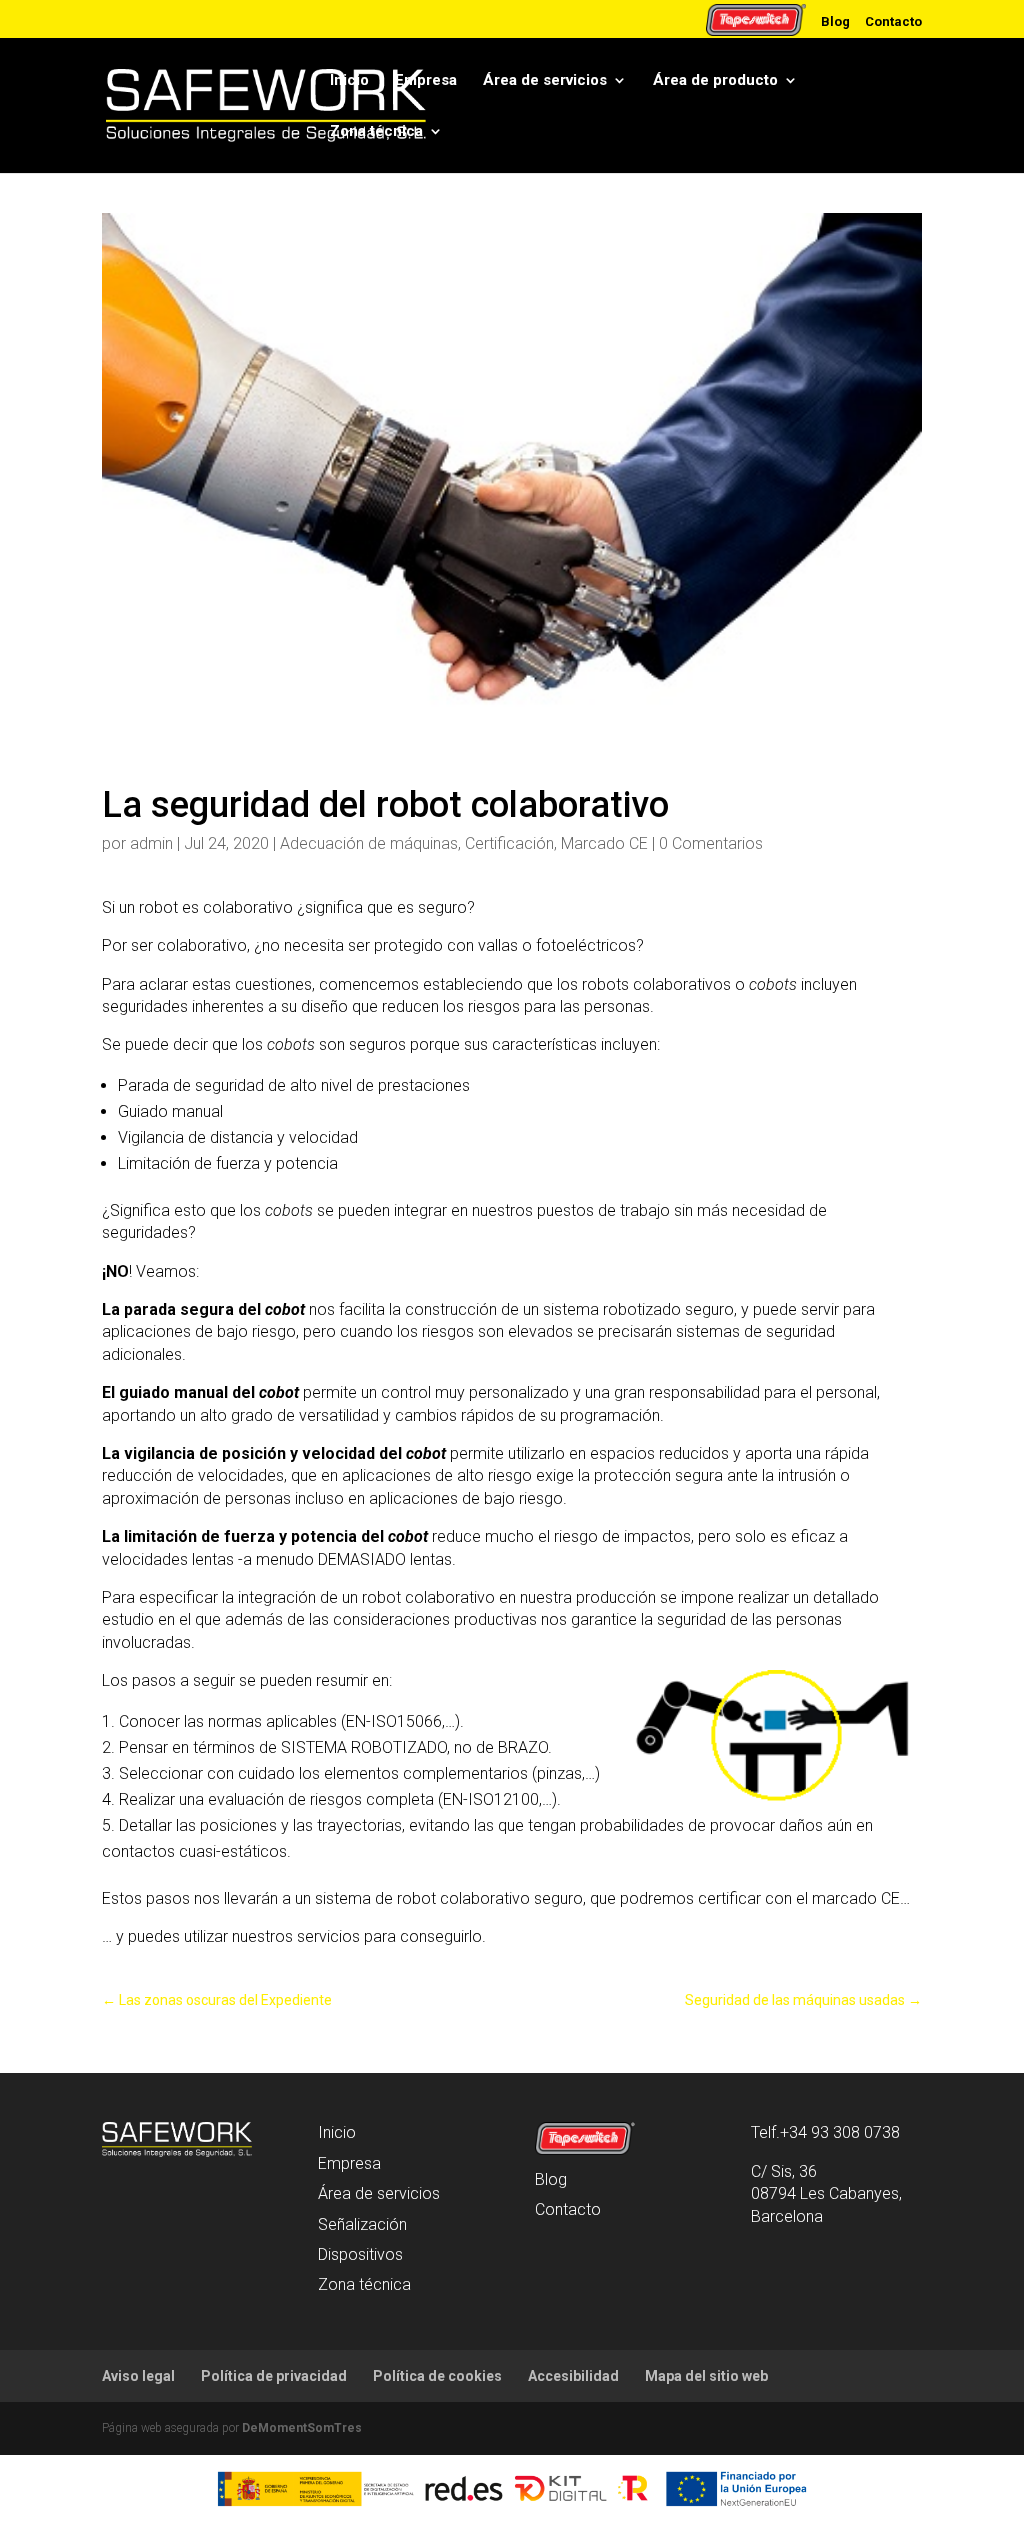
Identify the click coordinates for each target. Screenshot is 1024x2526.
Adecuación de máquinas (369, 843)
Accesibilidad (573, 2376)
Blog (835, 21)
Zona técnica (376, 131)
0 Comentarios (711, 843)
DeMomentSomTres (302, 2428)
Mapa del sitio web (706, 2376)
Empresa (426, 80)
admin (151, 843)
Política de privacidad (274, 2376)
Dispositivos (360, 2254)
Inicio (349, 80)
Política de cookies (437, 2376)
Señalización (362, 2224)
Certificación (509, 843)
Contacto (893, 21)
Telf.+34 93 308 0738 (825, 2132)
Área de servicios (545, 80)
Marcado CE (604, 843)
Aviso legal (138, 2376)
